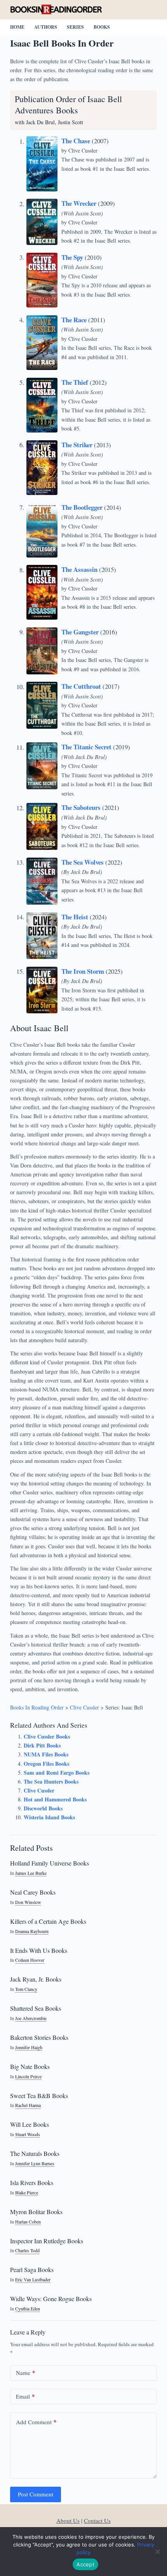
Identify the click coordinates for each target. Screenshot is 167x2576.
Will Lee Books (30, 2124)
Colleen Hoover (30, 1960)
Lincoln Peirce (28, 2077)
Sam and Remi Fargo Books (57, 1773)
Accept (85, 2564)
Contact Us (97, 2520)
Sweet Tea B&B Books (39, 2096)
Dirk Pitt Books (42, 1745)
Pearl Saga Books (32, 2269)
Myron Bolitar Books (36, 2212)
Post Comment (36, 2494)
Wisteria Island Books (49, 1817)
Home (17, 27)
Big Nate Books (30, 2066)
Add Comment (36, 2422)
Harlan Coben (28, 2222)
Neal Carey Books (33, 1892)
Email (25, 2396)
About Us (68, 2520)
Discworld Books (43, 1808)
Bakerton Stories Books (39, 2037)
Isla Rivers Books (32, 2183)
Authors (46, 27)
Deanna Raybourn (32, 1931)
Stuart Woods (28, 2134)
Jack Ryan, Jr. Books (36, 1979)
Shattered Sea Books (36, 2008)
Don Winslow (28, 1902)
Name (26, 2373)
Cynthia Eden (28, 2309)
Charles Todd (27, 2250)
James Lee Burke (31, 1873)
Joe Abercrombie (31, 2018)
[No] (157, 2552)
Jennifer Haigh (29, 2047)
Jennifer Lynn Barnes (35, 2163)
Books (102, 27)
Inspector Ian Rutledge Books (47, 2241)
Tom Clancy (26, 1989)
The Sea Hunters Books (51, 1781)
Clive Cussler (83, 150)
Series (75, 27)
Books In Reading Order (37, 1707)
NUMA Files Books (46, 1754)
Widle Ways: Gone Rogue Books (51, 2299)
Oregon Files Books (46, 1764)
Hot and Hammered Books (55, 1799)
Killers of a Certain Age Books (48, 1921)
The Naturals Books (35, 2153)
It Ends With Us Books (39, 1950)
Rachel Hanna (28, 2105)
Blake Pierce (27, 2193)
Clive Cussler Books (47, 1736)
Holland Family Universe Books (50, 1863)
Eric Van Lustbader (33, 2280)
